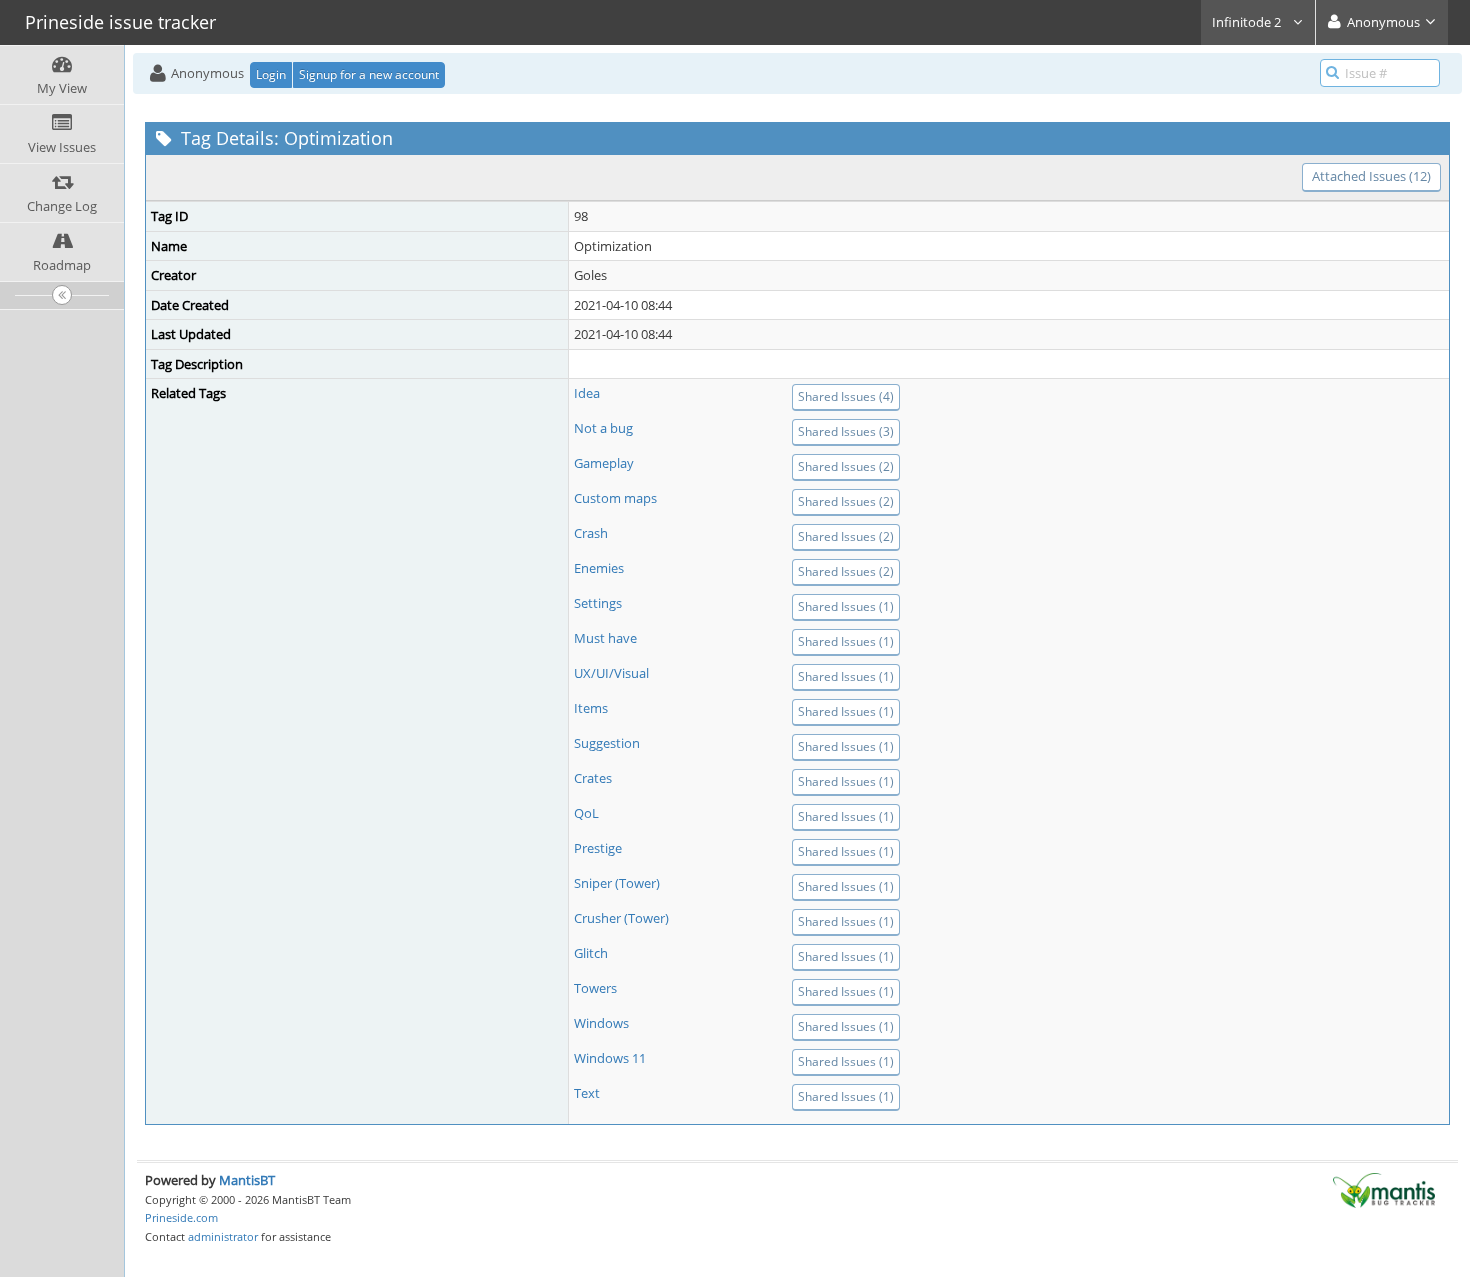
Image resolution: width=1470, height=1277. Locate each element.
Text (587, 1093)
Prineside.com (181, 1217)
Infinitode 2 (1248, 22)
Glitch (591, 953)
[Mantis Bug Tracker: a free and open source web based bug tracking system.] (1384, 1189)
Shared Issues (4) (846, 396)
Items (591, 708)
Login (271, 74)
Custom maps (615, 498)
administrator (223, 1236)
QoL (586, 813)
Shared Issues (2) (846, 466)
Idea (587, 393)
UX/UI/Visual (611, 673)
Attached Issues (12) (1371, 176)
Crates (593, 778)
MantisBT (247, 1180)
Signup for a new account (369, 74)
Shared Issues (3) (846, 431)
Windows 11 (610, 1058)
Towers (595, 988)
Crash (591, 533)
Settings (598, 603)
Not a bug (603, 428)
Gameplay (604, 463)
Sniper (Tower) (617, 883)
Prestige (598, 848)
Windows (601, 1023)
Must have (605, 638)
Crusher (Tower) (621, 918)
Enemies (599, 568)
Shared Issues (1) (846, 606)
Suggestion (607, 743)
